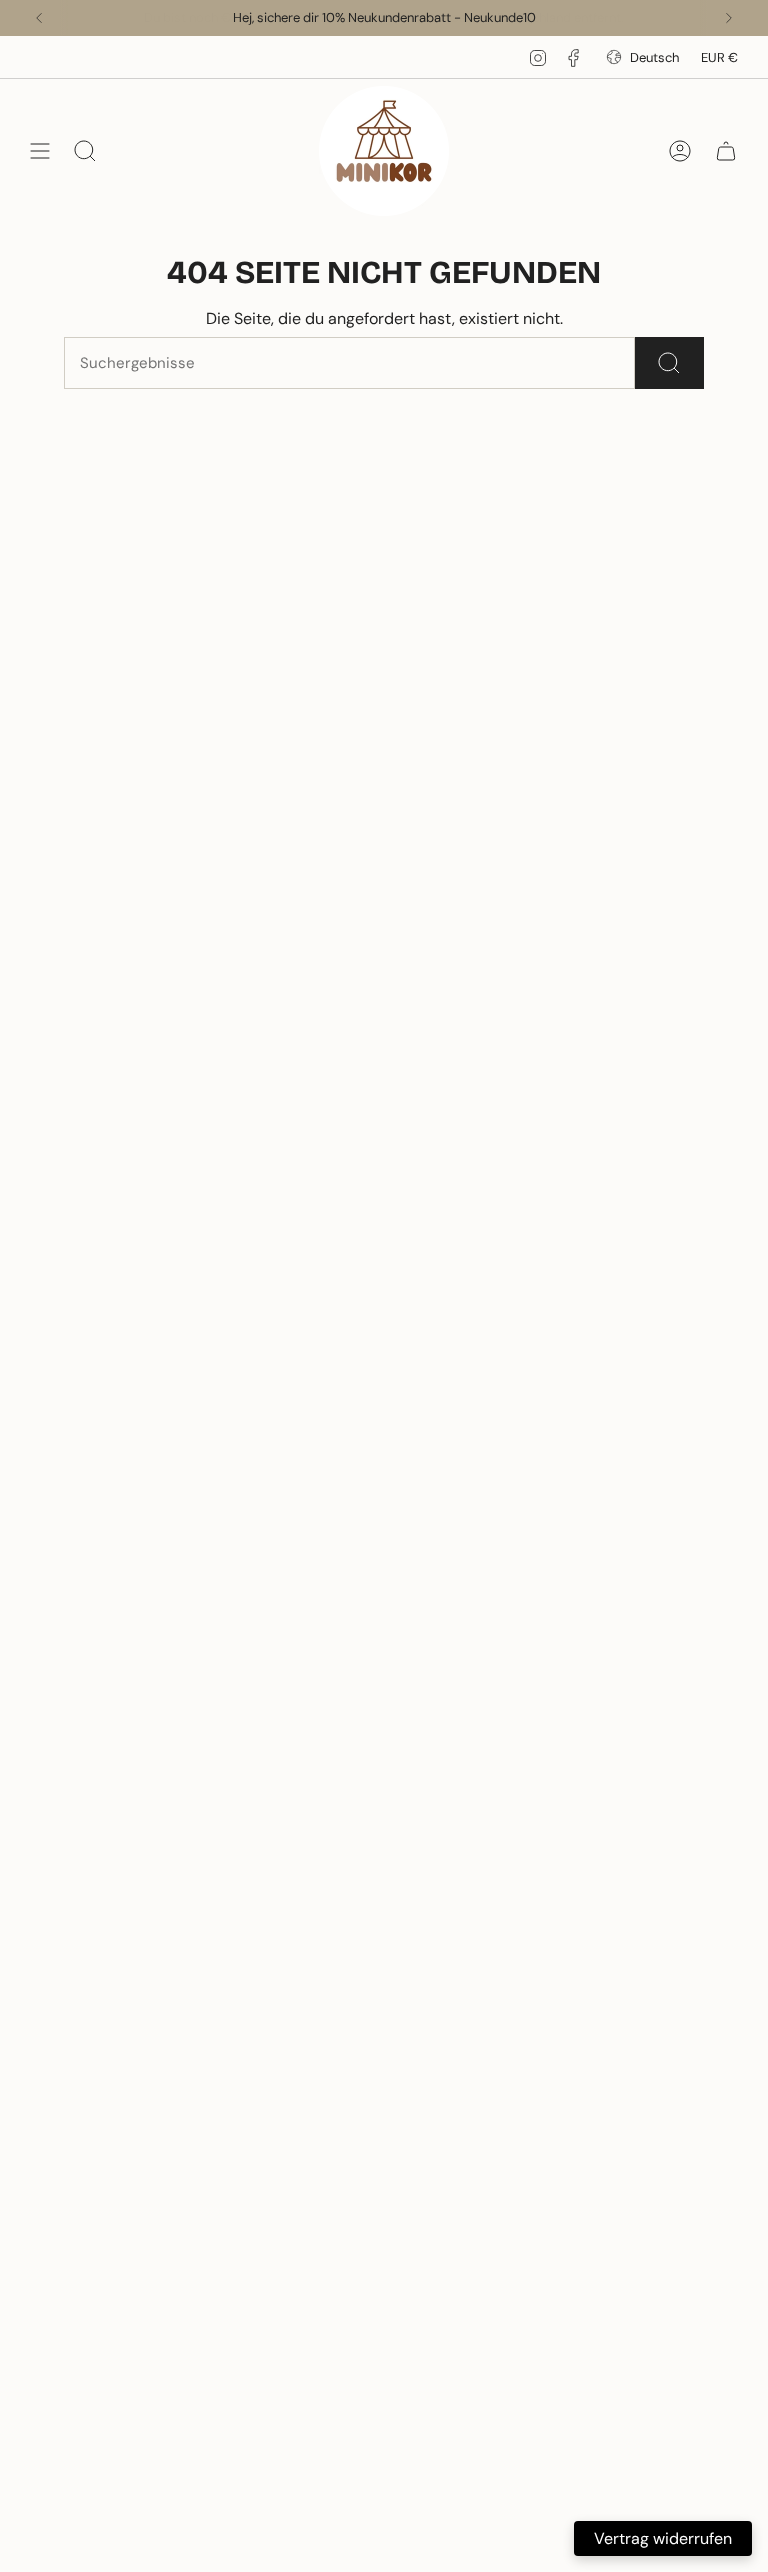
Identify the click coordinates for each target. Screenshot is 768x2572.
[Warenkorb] (726, 151)
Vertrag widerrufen (663, 2538)
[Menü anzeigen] (40, 151)
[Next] (729, 18)
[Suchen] (669, 363)
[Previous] (39, 18)
